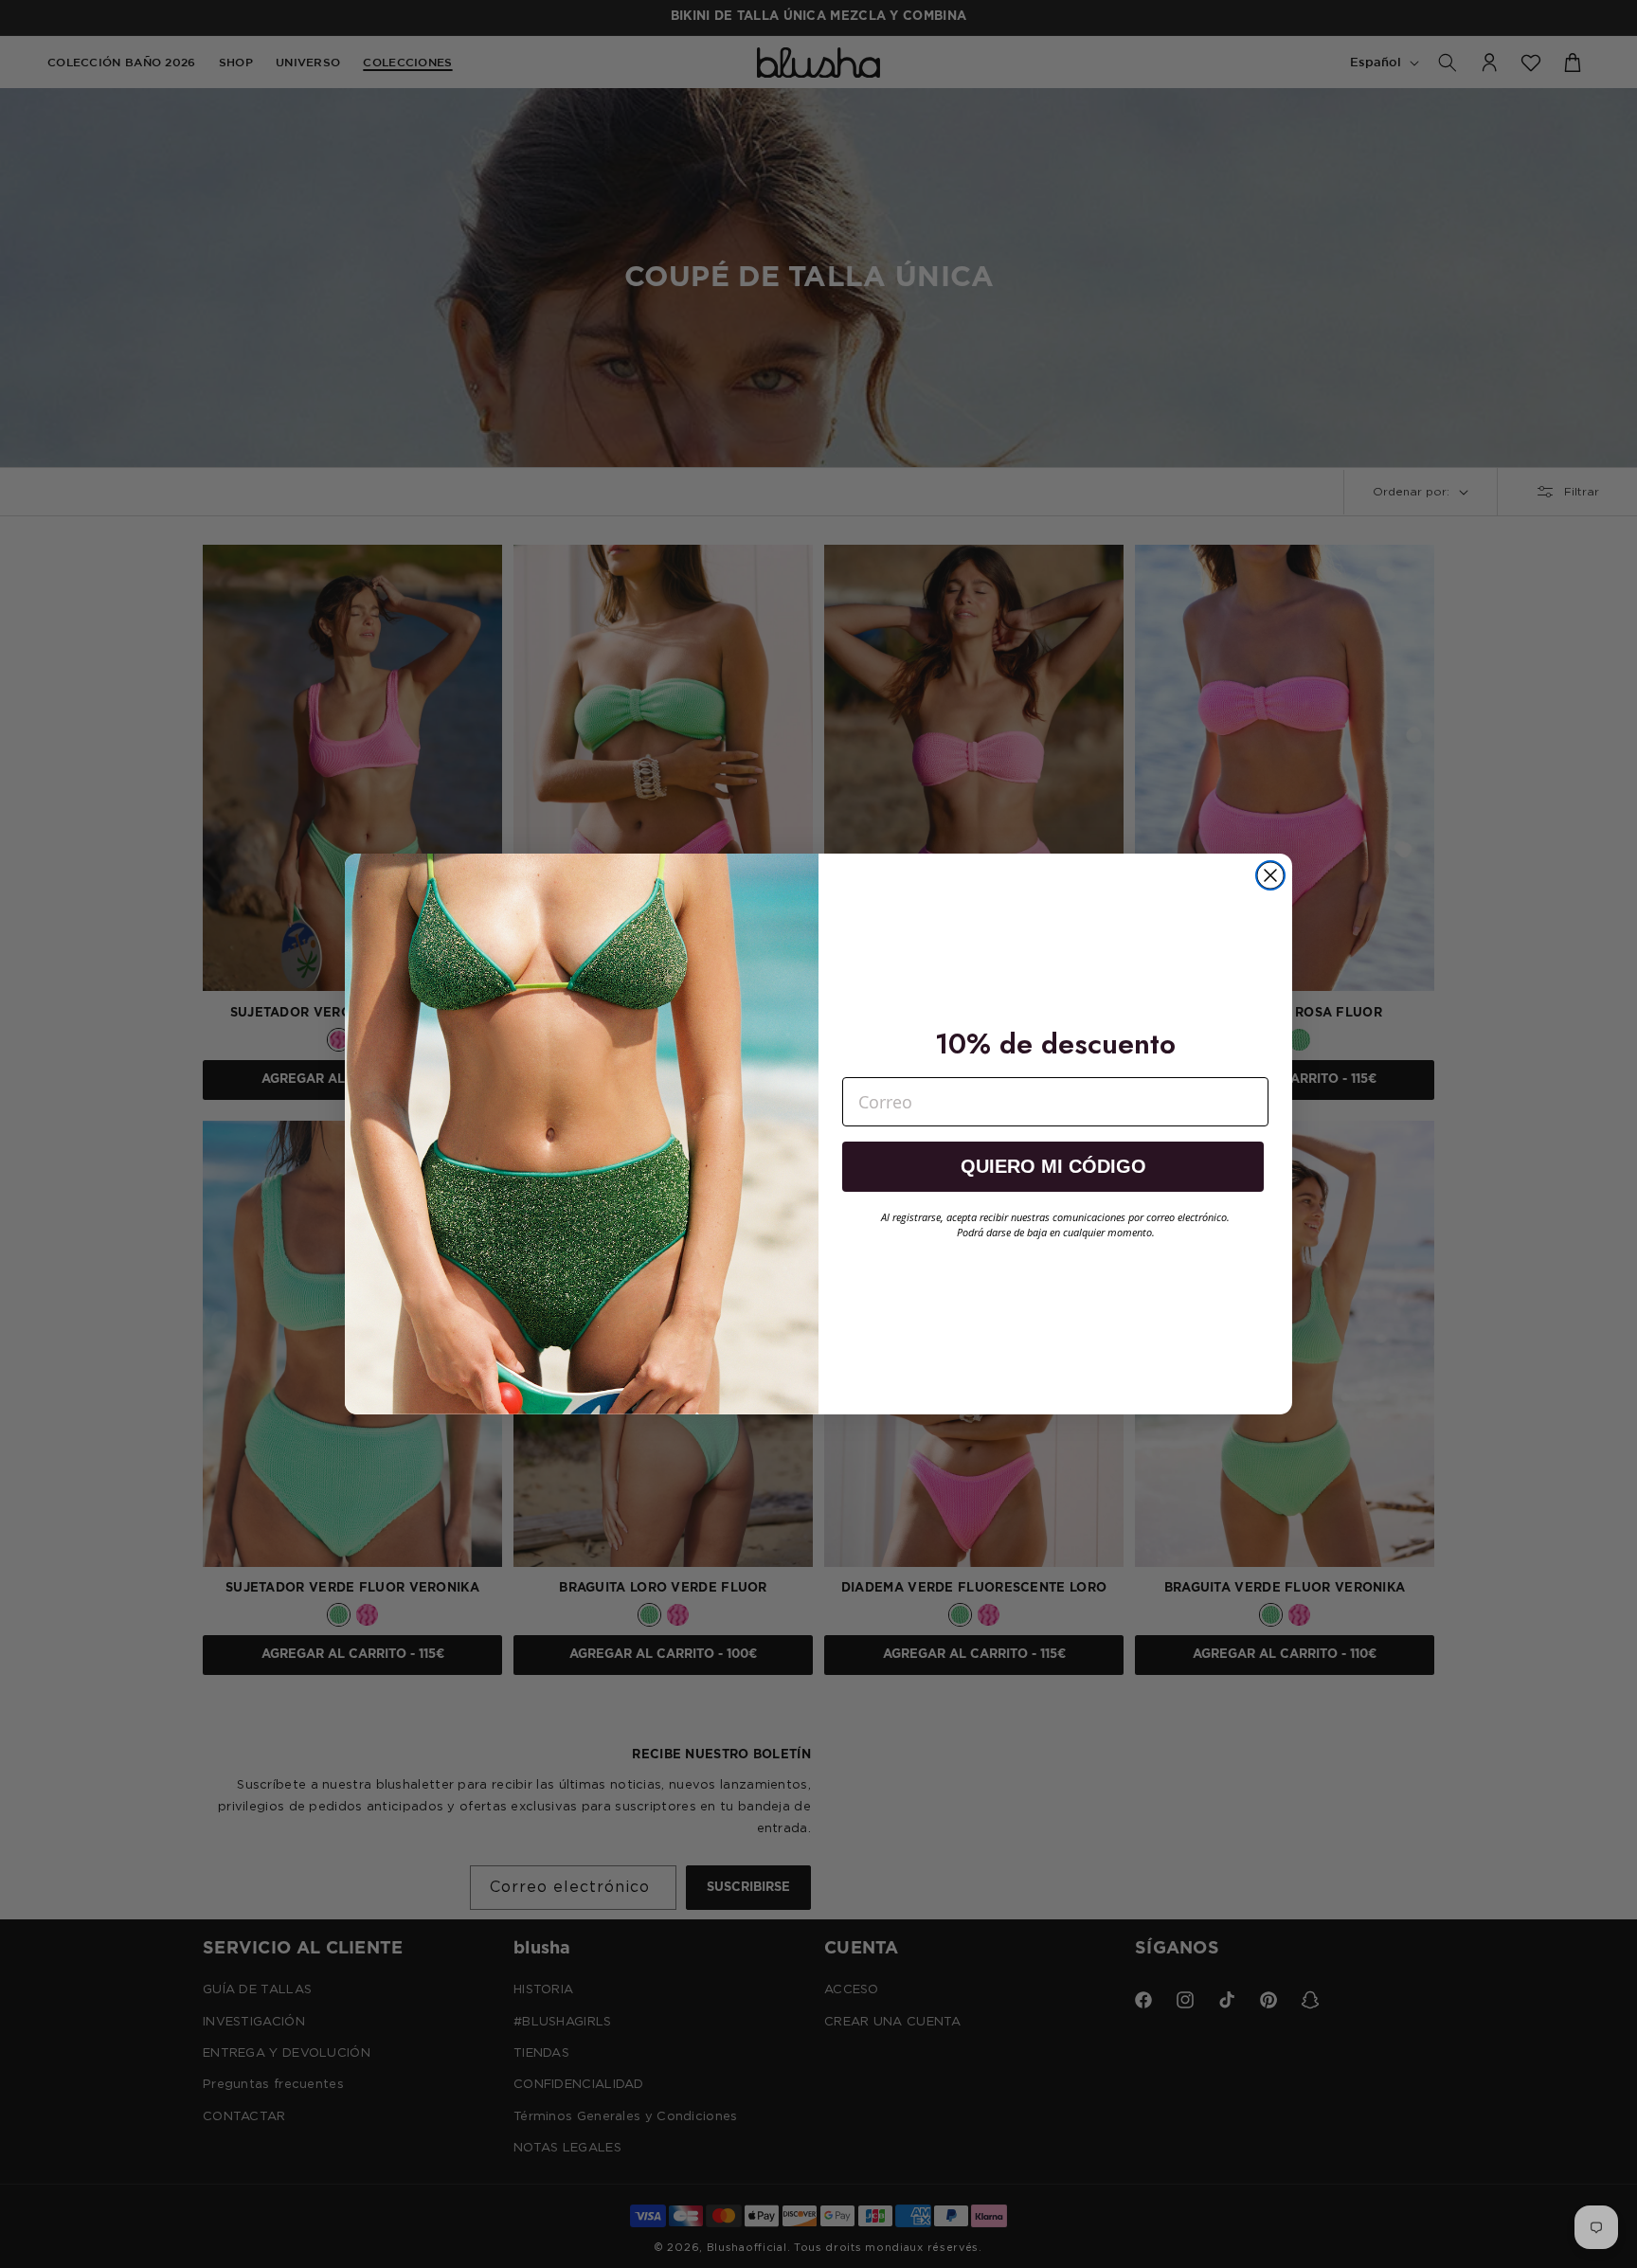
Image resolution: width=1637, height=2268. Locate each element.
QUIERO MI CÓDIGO (1053, 1166)
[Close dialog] (1270, 875)
